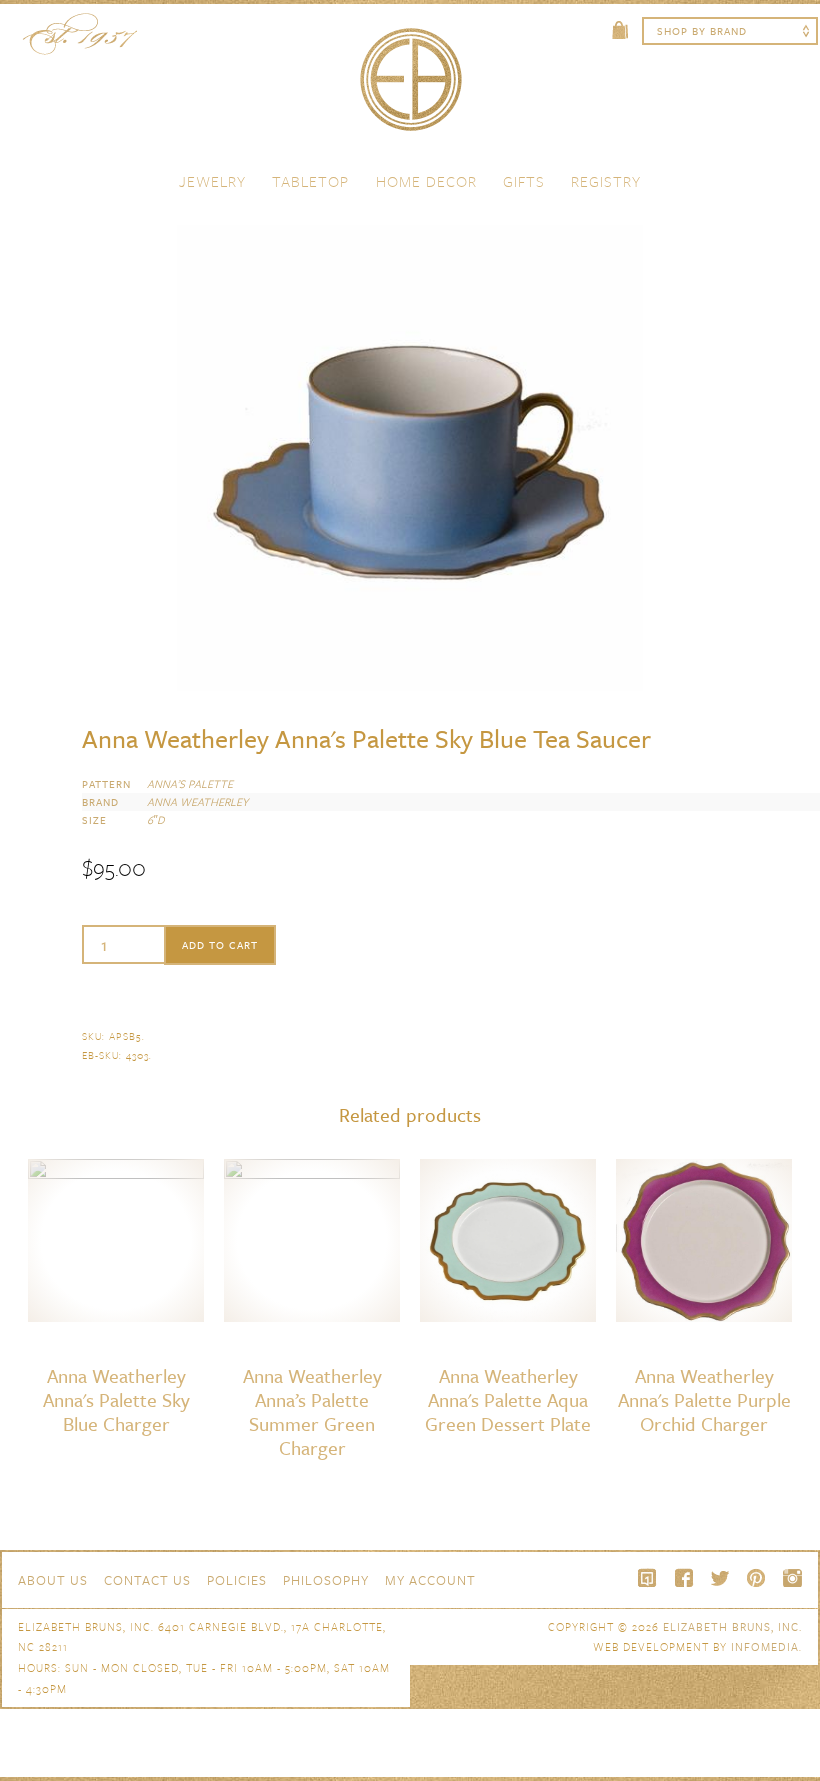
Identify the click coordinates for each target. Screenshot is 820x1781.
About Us (53, 1580)
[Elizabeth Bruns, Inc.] (410, 89)
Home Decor (426, 181)
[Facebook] (684, 1578)
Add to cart (220, 945)
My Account (430, 1580)
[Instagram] (792, 1578)
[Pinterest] (756, 1578)
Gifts (524, 181)
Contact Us (147, 1580)
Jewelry (212, 181)
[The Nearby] (648, 1578)
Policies (237, 1580)
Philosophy (326, 1580)
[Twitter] (720, 1578)
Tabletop (310, 181)
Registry (606, 181)
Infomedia (765, 1646)
